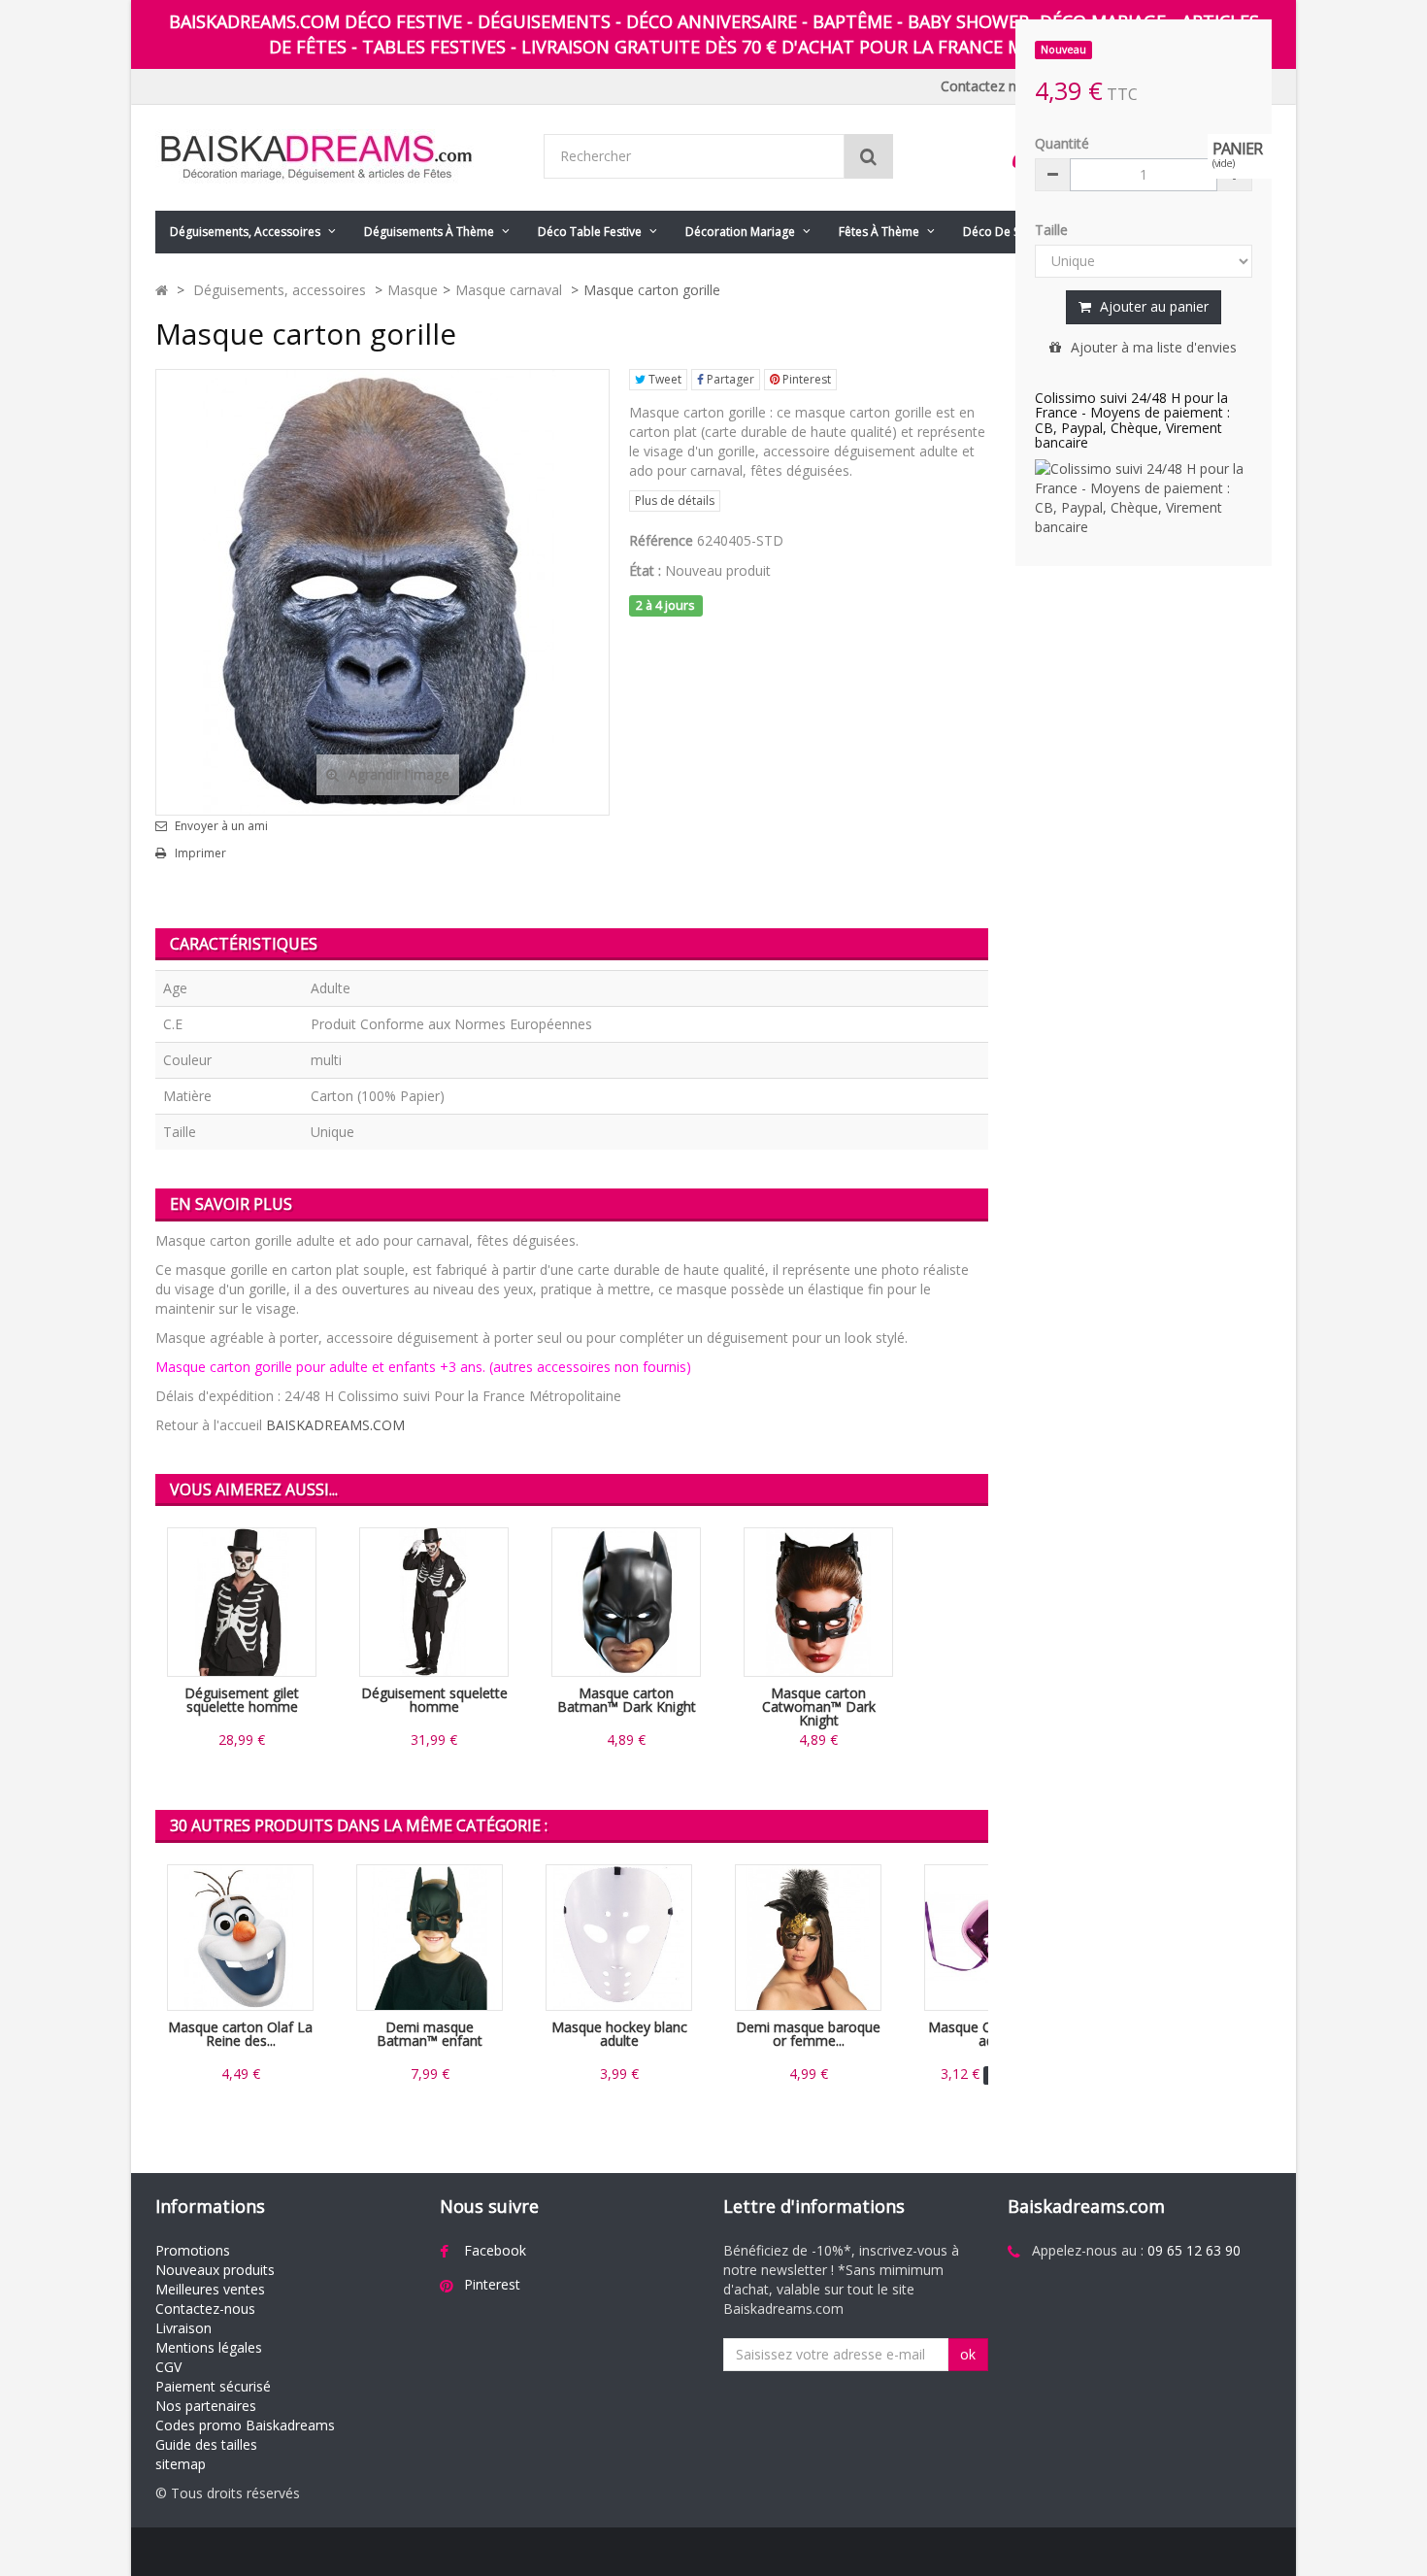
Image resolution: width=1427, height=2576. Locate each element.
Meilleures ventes (210, 2289)
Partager (729, 379)
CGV (168, 2367)
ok (968, 2354)
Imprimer (200, 853)
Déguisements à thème (429, 232)
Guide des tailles (206, 2444)
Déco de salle (1001, 232)
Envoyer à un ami (221, 826)
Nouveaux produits (215, 2270)
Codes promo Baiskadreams (245, 2425)
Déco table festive (590, 232)
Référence (661, 540)
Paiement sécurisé (213, 2386)
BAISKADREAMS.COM (335, 1425)
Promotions (193, 2250)
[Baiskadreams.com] (335, 158)
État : (645, 570)
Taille (1053, 230)
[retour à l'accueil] (162, 290)
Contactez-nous (205, 2308)
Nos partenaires (206, 2406)
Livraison (183, 2328)
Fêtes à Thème (879, 232)
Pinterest (805, 379)
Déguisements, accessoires (245, 232)
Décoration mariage (740, 232)
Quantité (1062, 143)
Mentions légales (209, 2347)
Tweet (664, 379)
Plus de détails (675, 501)
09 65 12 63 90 (1194, 2250)
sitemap (181, 2464)
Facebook (495, 2250)
